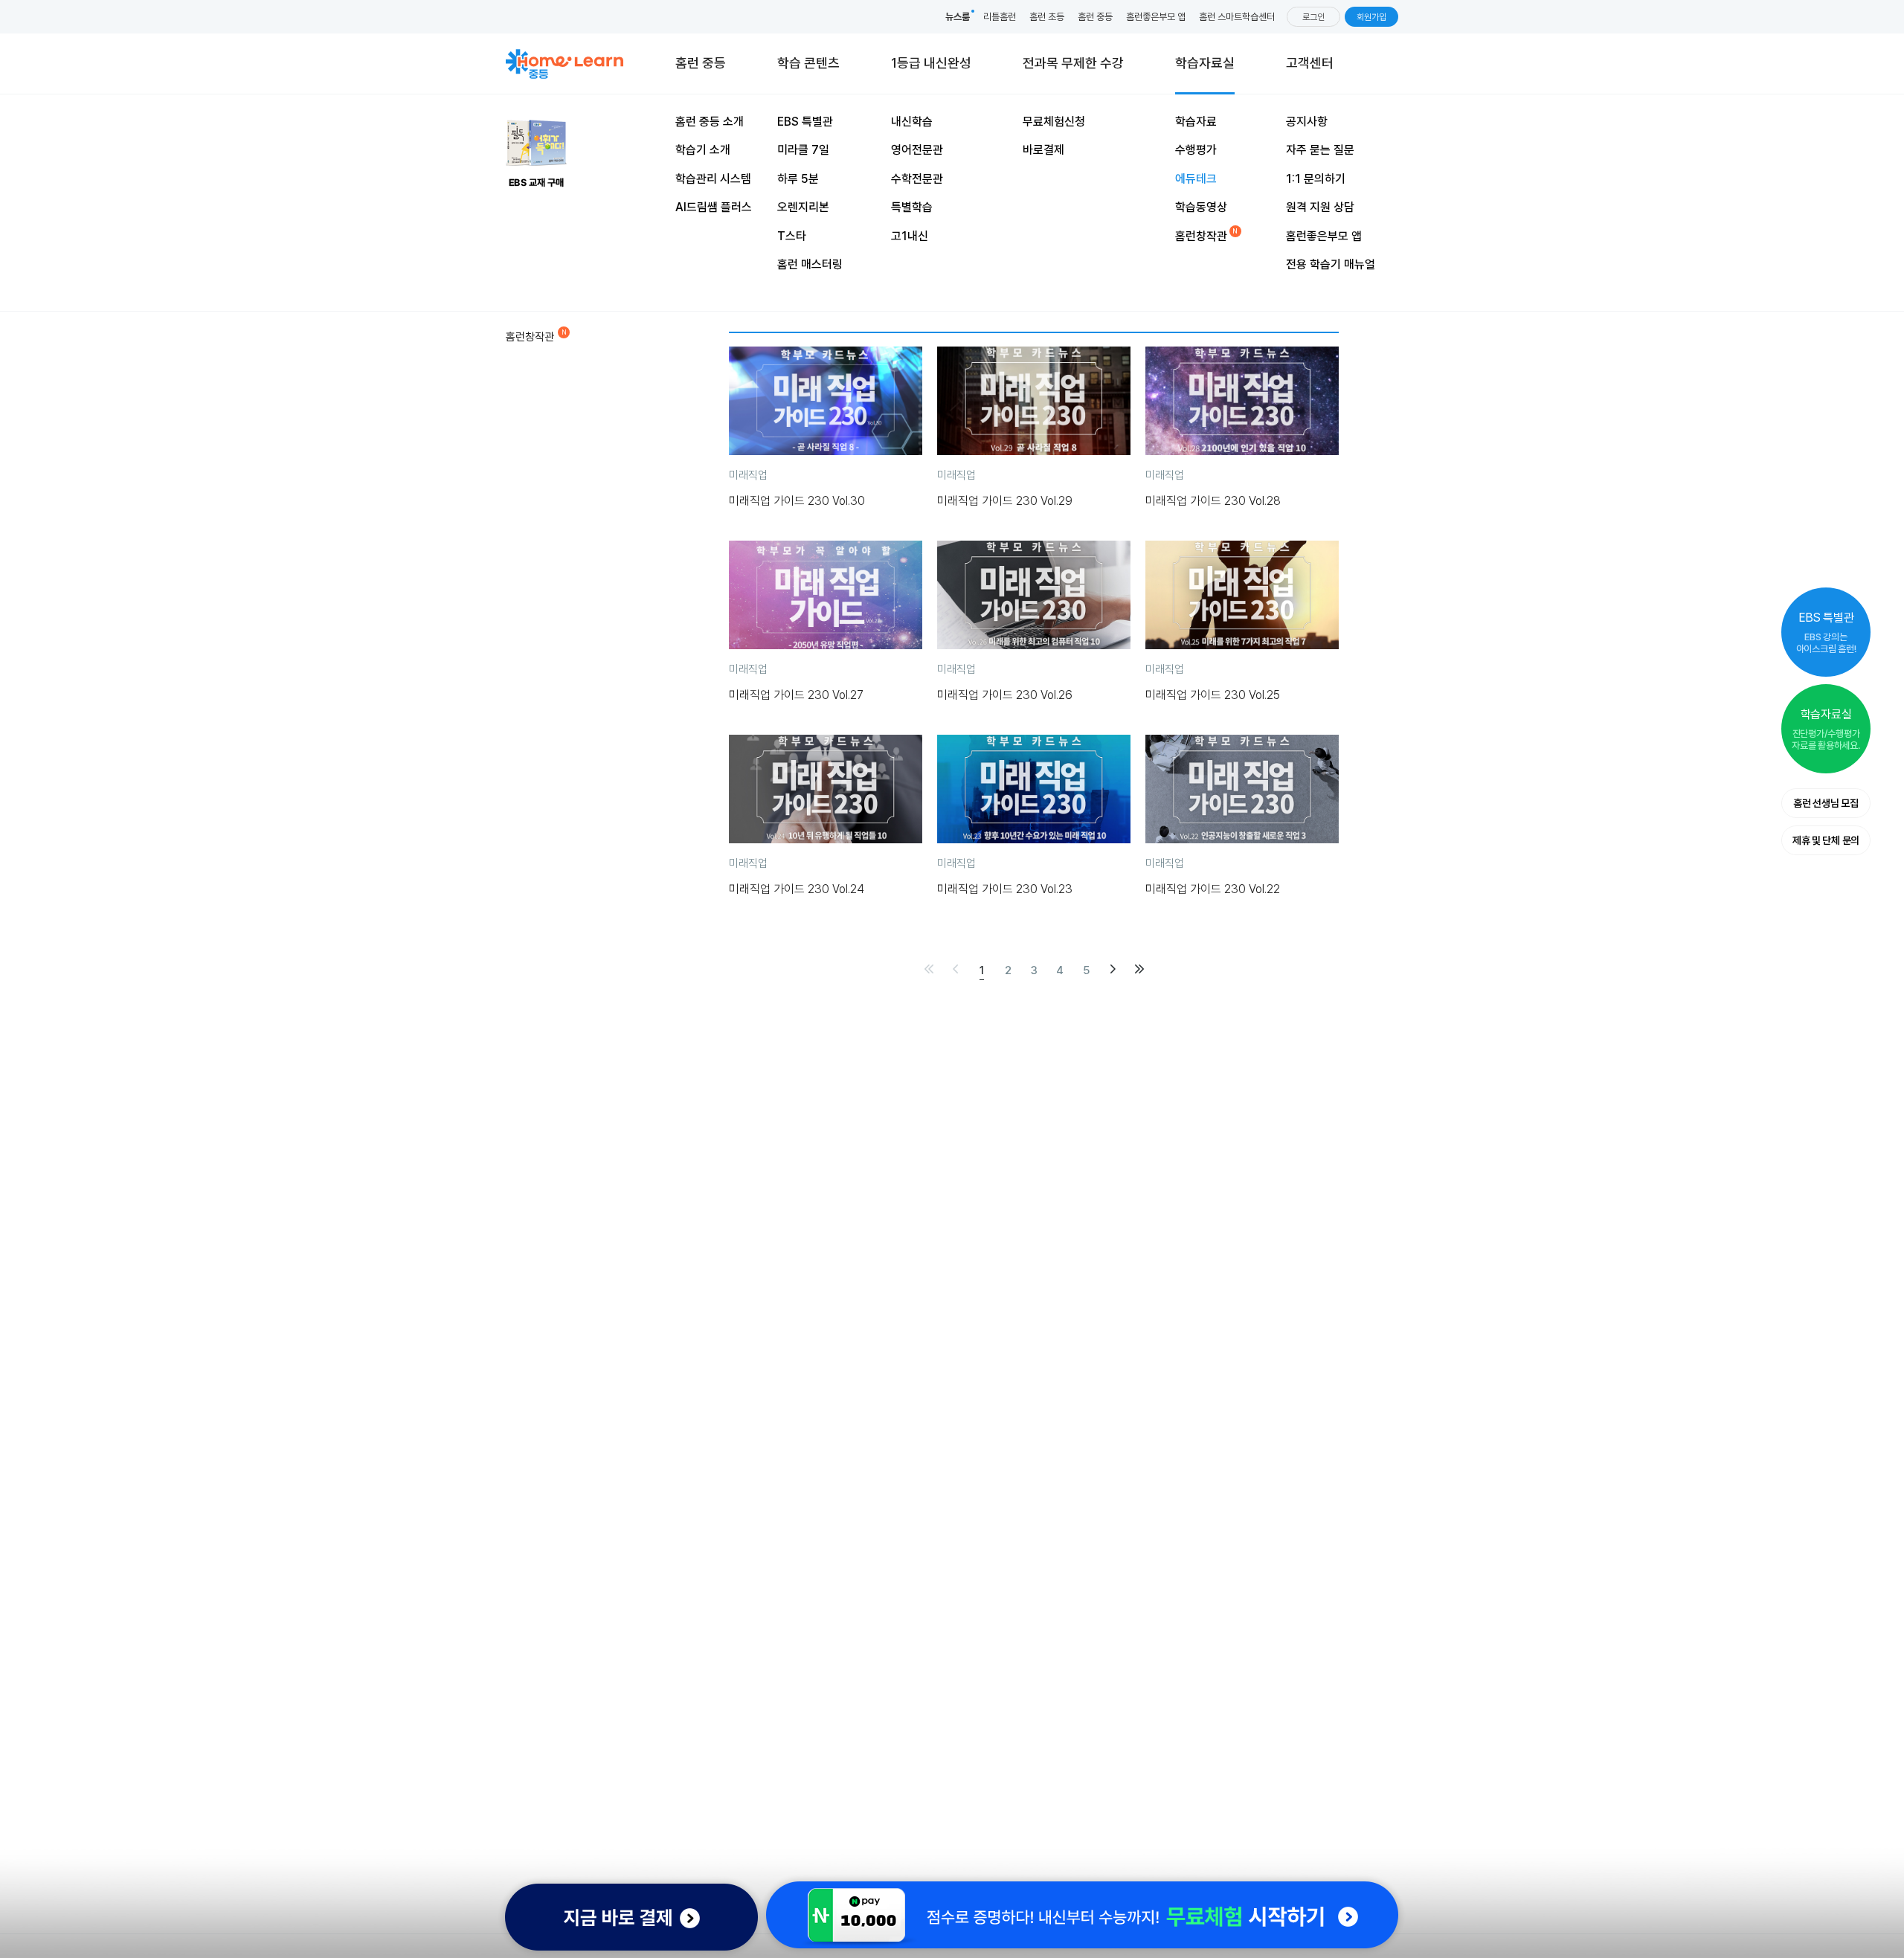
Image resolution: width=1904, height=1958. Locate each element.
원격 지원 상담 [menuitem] (1320, 207)
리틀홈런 (1000, 17)
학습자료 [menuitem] (1196, 122)
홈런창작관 (530, 337)
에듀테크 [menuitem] (1196, 179)
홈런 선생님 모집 (1826, 803)
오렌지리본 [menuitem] (803, 207)
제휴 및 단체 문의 (1826, 840)
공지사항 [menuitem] (1307, 122)
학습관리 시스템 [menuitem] (713, 179)
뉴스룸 (958, 17)
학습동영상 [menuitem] (1201, 207)
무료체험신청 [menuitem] (1054, 122)
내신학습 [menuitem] (912, 122)
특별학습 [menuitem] (912, 207)
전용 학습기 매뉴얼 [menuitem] (1331, 264)
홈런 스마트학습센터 (1237, 17)
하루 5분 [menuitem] (798, 179)
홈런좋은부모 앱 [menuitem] (1324, 236)
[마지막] (1139, 969)
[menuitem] (1073, 64)
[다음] (1113, 969)
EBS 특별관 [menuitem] (805, 122)
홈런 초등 (1047, 17)
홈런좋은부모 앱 (1156, 17)
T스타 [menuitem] (792, 236)
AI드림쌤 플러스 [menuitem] (714, 207)
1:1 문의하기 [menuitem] (1316, 179)
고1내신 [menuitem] (910, 236)
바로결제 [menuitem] (1043, 150)
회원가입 (1371, 17)
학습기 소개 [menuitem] (703, 150)
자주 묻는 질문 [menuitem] (1320, 150)
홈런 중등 (1095, 17)
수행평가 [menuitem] (1196, 150)
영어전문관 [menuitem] (917, 150)
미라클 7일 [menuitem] (803, 150)
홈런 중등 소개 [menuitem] (710, 122)
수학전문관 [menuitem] (917, 179)
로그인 (1313, 17)
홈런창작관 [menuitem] (1201, 236)
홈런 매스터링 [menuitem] (810, 264)
